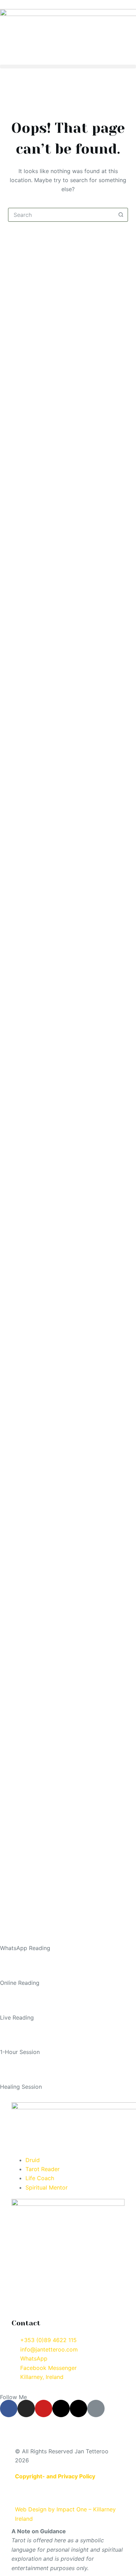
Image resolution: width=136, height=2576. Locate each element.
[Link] (96, 2408)
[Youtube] (44, 2408)
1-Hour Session (20, 2052)
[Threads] (61, 2408)
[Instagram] (26, 2408)
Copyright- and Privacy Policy (55, 2476)
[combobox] (61, 215)
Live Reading (17, 2017)
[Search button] (121, 215)
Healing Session (21, 2087)
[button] (68, 67)
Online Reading (20, 1983)
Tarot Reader (43, 2169)
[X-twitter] (78, 2408)
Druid (33, 2160)
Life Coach (40, 2178)
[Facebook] (9, 2408)
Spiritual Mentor (47, 2187)
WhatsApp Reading (25, 1948)
